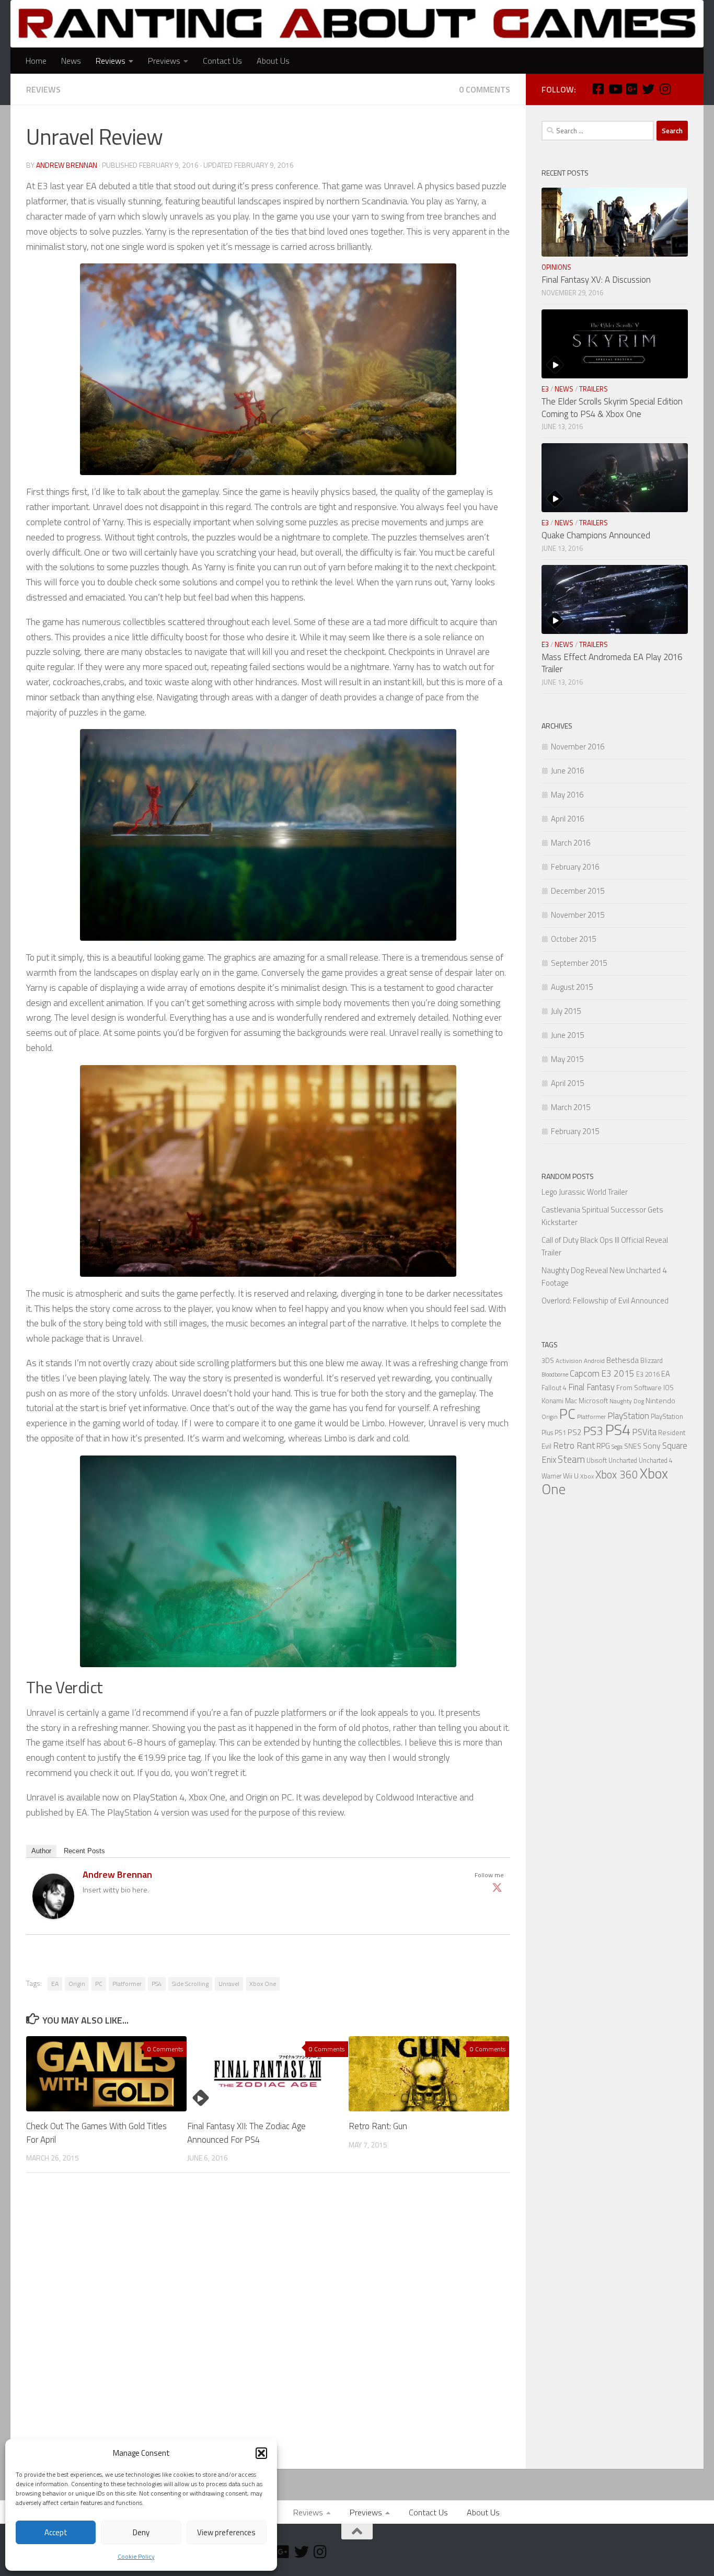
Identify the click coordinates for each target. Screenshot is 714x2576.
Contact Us (222, 61)
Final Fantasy (591, 1387)
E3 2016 (648, 1374)
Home (36, 61)
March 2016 (571, 843)
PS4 (157, 1984)
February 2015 (575, 1131)
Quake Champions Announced (596, 535)
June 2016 (567, 771)
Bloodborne (555, 1374)
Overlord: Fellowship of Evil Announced (605, 1301)
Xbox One (263, 1984)
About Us (273, 61)
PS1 (560, 1433)
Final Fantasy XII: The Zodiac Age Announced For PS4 (246, 2133)
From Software (639, 1388)
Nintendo (660, 1400)
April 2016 (567, 819)
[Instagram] (665, 89)
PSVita (644, 1432)
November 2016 (578, 747)
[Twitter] (497, 1887)
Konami (552, 1401)
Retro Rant (574, 1445)
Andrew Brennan (67, 165)
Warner (551, 1476)
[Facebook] (598, 89)
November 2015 (578, 915)
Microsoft (593, 1401)
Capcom (585, 1373)
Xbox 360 (617, 1475)
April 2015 (567, 1083)
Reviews (111, 61)
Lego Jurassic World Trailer (585, 1192)
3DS (548, 1361)
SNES (633, 1446)
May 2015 (567, 1059)
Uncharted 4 (656, 1460)
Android (594, 1361)
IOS (669, 1388)
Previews (164, 61)
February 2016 (575, 867)
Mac (571, 1401)
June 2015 (567, 1035)
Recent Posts (84, 1851)
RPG (603, 1446)
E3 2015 (618, 1373)
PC (99, 1984)
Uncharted (623, 1460)
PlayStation (628, 1416)
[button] (261, 2453)
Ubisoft (597, 1460)
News (71, 61)
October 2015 (573, 939)
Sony (652, 1446)
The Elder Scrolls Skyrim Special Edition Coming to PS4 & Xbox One (612, 408)
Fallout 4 (554, 1388)
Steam (571, 1459)
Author (41, 1851)
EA (55, 1984)
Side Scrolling (190, 1984)
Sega (617, 1447)
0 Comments (485, 89)
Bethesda (623, 1360)
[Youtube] (615, 89)
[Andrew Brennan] (53, 1916)
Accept (56, 2532)
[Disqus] (268, 2325)
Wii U (571, 1476)
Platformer (127, 1984)
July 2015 (566, 1011)
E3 (545, 389)
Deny (141, 2532)
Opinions (556, 267)
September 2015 (579, 963)
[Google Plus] (631, 89)
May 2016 (567, 795)
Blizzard (652, 1361)
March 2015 (571, 1107)
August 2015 (572, 987)
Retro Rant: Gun (378, 2126)
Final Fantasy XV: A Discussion (596, 280)
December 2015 (578, 891)
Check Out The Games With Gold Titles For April (96, 2133)
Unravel (229, 1984)
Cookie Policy (136, 2556)
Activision (569, 1361)
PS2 (575, 1432)
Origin (77, 1984)
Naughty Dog (627, 1401)
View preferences (226, 2532)
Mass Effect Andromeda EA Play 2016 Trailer (612, 663)
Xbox (587, 1476)
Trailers (594, 389)
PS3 (593, 1431)
